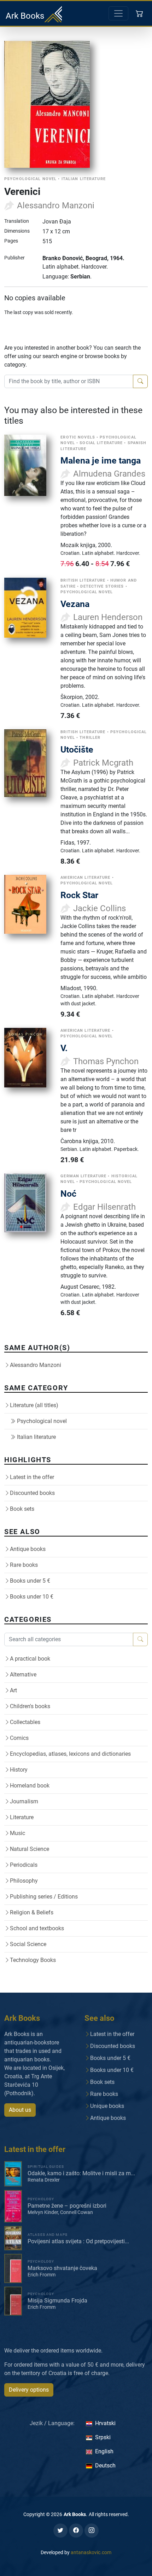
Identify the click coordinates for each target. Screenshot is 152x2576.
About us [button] (20, 2110)
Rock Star (79, 895)
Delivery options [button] (29, 2390)
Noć (68, 1194)
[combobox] (69, 381)
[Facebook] (76, 2531)
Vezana (75, 604)
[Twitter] (60, 2531)
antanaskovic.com (91, 2552)
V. (64, 1048)
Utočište (77, 750)
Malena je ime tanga (101, 461)
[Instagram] (92, 2531)
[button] (140, 13)
